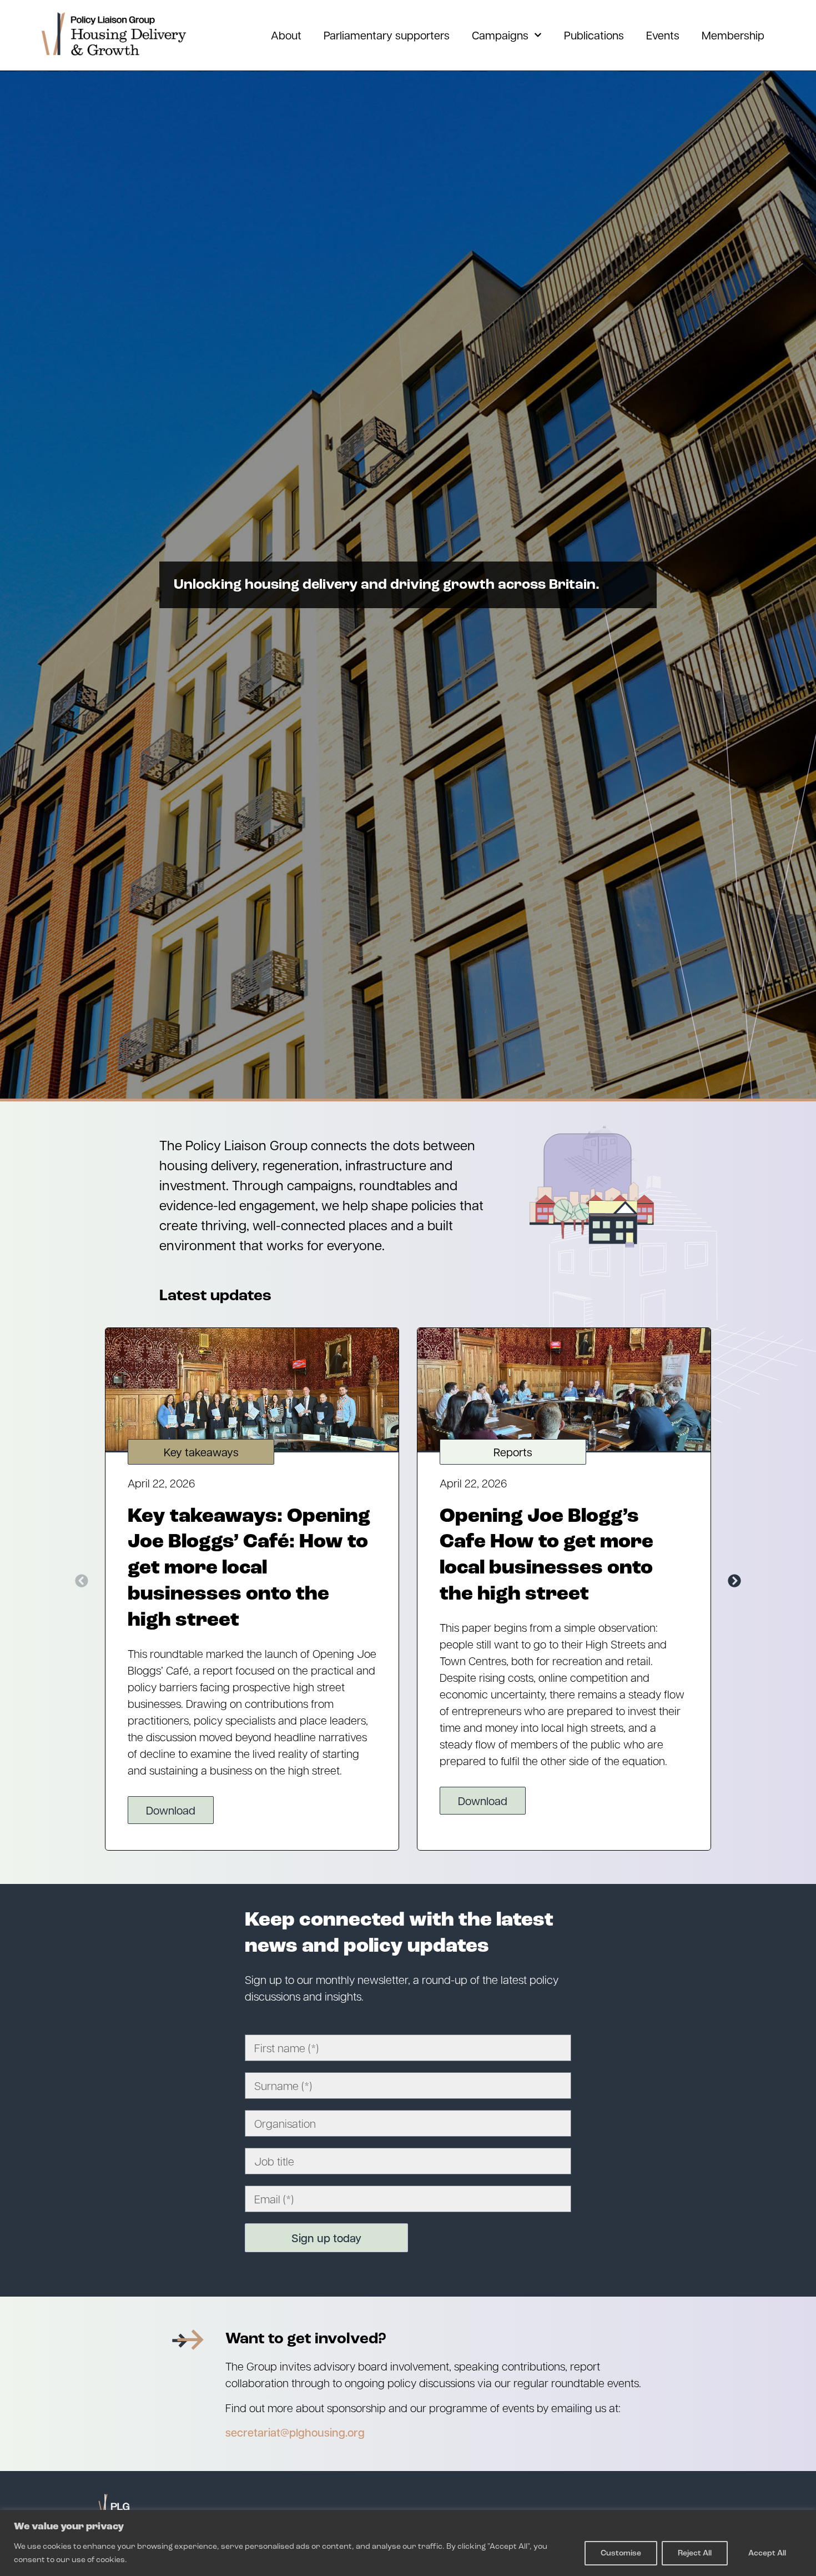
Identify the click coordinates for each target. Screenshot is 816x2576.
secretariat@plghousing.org (295, 2432)
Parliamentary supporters (387, 35)
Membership (733, 35)
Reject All (695, 2553)
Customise (621, 2553)
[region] (408, 2543)
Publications (594, 35)
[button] (82, 1581)
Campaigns (500, 35)
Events (663, 35)
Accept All (767, 2553)
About (286, 35)
